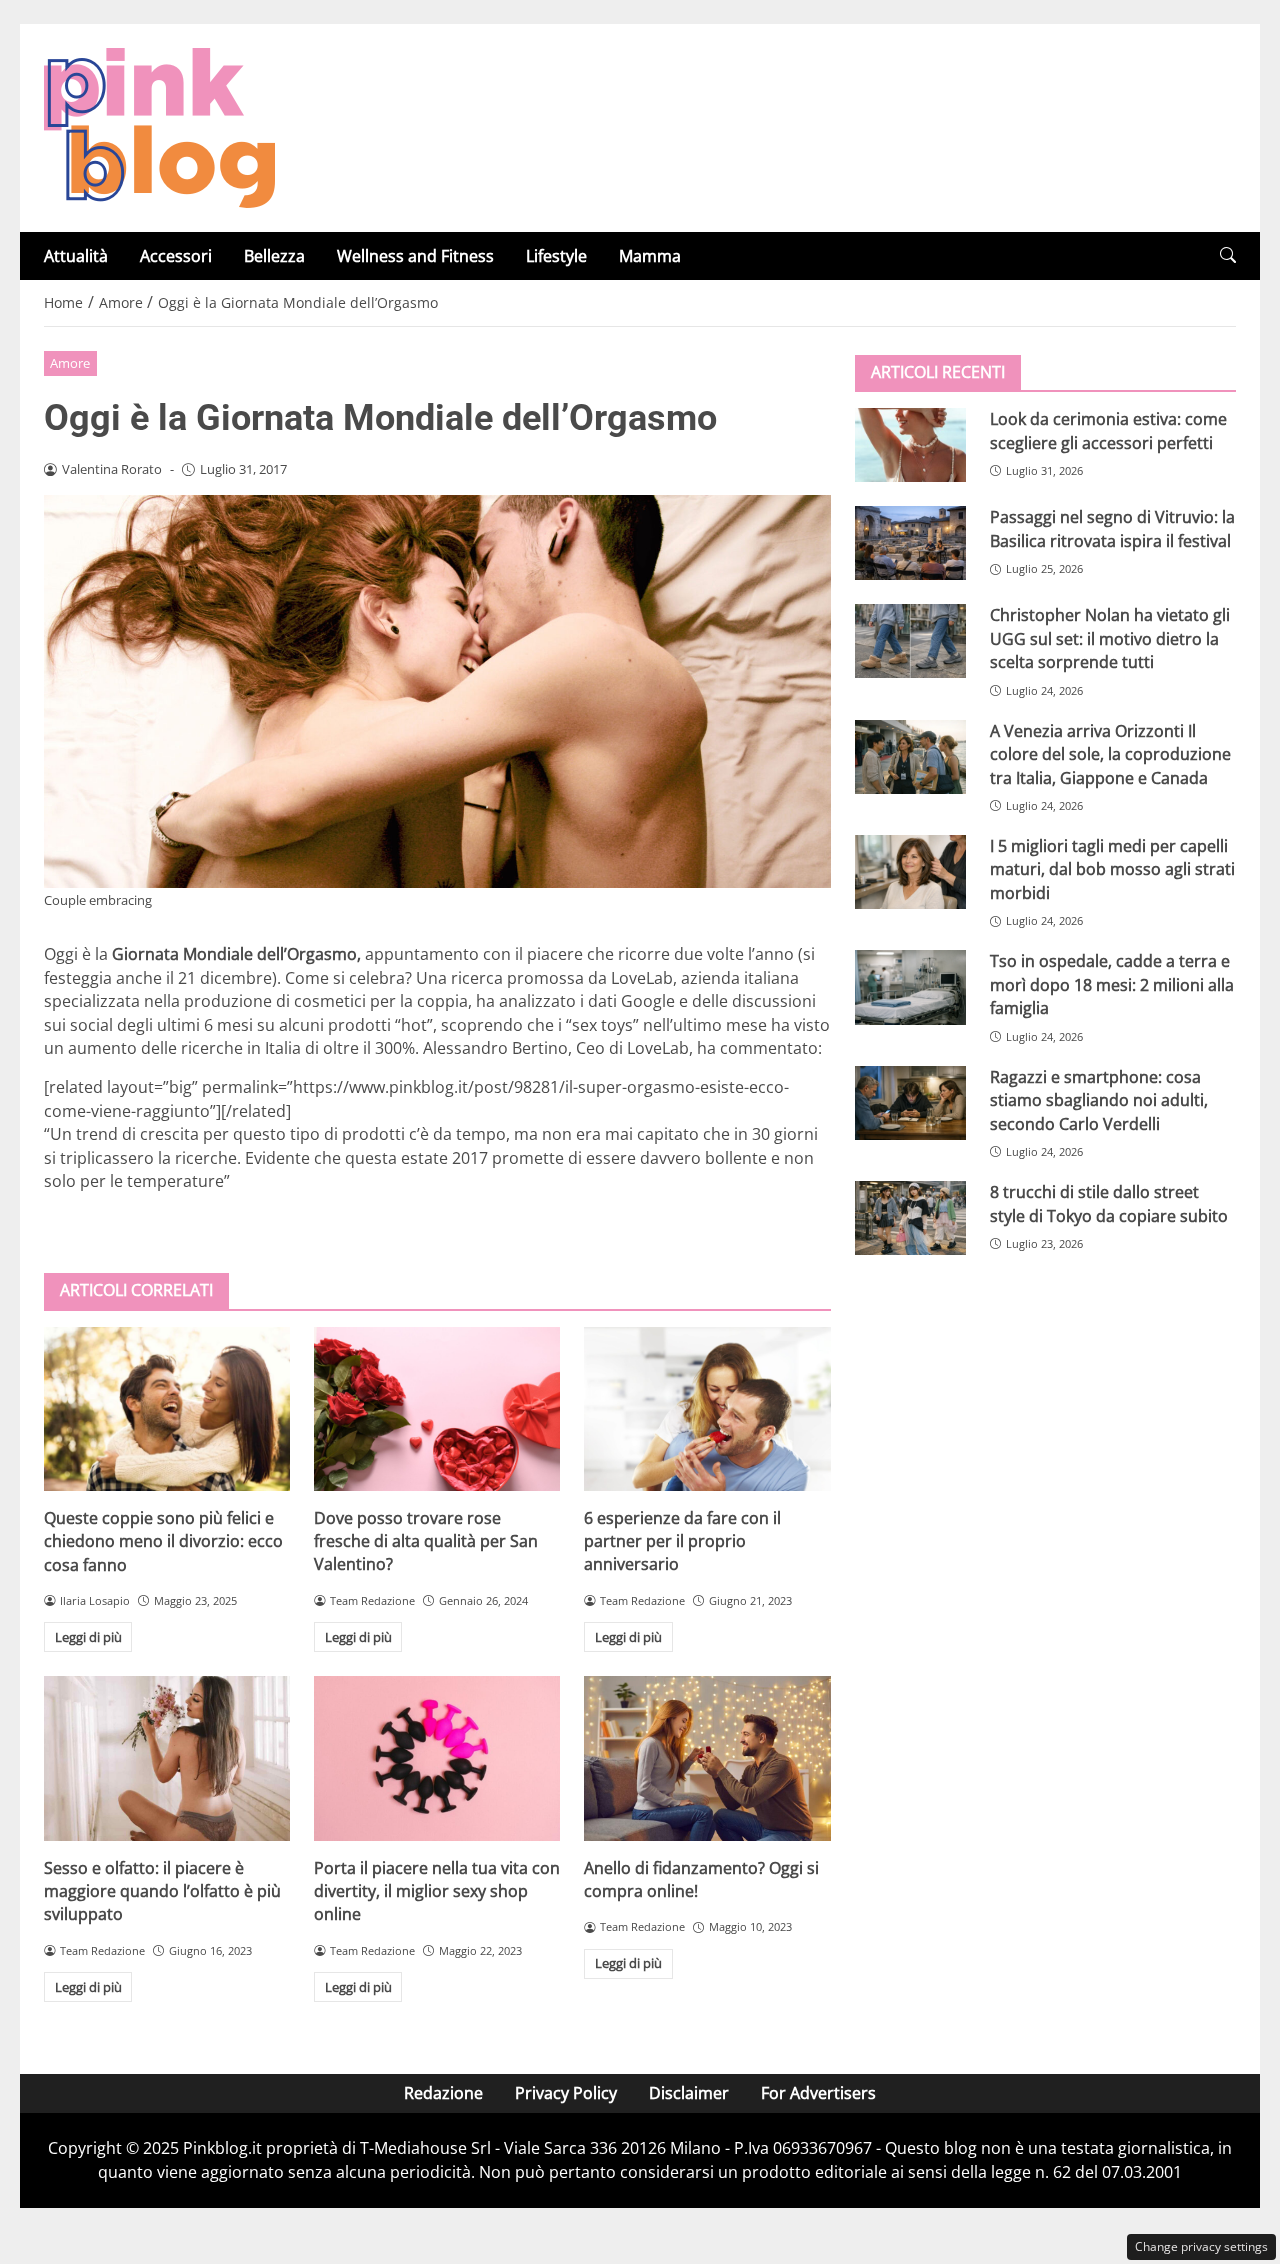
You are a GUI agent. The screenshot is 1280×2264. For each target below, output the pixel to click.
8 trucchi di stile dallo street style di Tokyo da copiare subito (1109, 1203)
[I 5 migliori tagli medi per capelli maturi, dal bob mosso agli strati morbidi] (910, 872)
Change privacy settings (1201, 2246)
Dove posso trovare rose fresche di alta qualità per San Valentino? (426, 1541)
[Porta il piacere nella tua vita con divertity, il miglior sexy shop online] (437, 1758)
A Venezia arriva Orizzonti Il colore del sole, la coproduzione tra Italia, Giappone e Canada (1110, 753)
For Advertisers (818, 2093)
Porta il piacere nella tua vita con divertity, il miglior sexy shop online (437, 1891)
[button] (1228, 255)
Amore (70, 363)
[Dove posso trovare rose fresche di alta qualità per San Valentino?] (437, 1409)
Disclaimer (689, 2093)
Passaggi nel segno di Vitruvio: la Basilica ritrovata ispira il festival (1112, 528)
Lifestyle (556, 256)
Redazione (443, 2093)
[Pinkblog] (159, 126)
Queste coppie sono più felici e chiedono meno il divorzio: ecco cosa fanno (163, 1541)
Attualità (76, 256)
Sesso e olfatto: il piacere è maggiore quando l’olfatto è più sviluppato (162, 1891)
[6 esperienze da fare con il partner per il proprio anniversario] (707, 1409)
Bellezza (274, 256)
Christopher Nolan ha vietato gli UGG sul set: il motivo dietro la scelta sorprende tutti (1110, 638)
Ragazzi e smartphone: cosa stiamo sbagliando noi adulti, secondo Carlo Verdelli (1099, 1099)
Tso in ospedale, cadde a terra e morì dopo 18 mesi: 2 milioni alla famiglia (1112, 984)
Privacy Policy (566, 2093)
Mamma (650, 256)
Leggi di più (88, 1637)
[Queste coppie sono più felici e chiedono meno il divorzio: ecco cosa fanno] (167, 1409)
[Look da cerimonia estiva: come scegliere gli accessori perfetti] (910, 445)
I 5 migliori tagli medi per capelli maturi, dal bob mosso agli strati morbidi (1112, 869)
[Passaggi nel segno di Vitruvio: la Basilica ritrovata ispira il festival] (910, 543)
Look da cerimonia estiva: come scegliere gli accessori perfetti (1108, 430)
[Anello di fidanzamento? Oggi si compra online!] (707, 1758)
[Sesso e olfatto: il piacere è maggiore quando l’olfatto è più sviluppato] (167, 1758)
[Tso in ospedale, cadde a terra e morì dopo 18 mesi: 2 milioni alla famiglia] (910, 987)
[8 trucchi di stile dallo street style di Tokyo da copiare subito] (910, 1218)
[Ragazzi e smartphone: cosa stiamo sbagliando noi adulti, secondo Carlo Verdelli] (910, 1102)
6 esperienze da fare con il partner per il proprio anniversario (682, 1541)
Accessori (176, 256)
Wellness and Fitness (415, 256)
